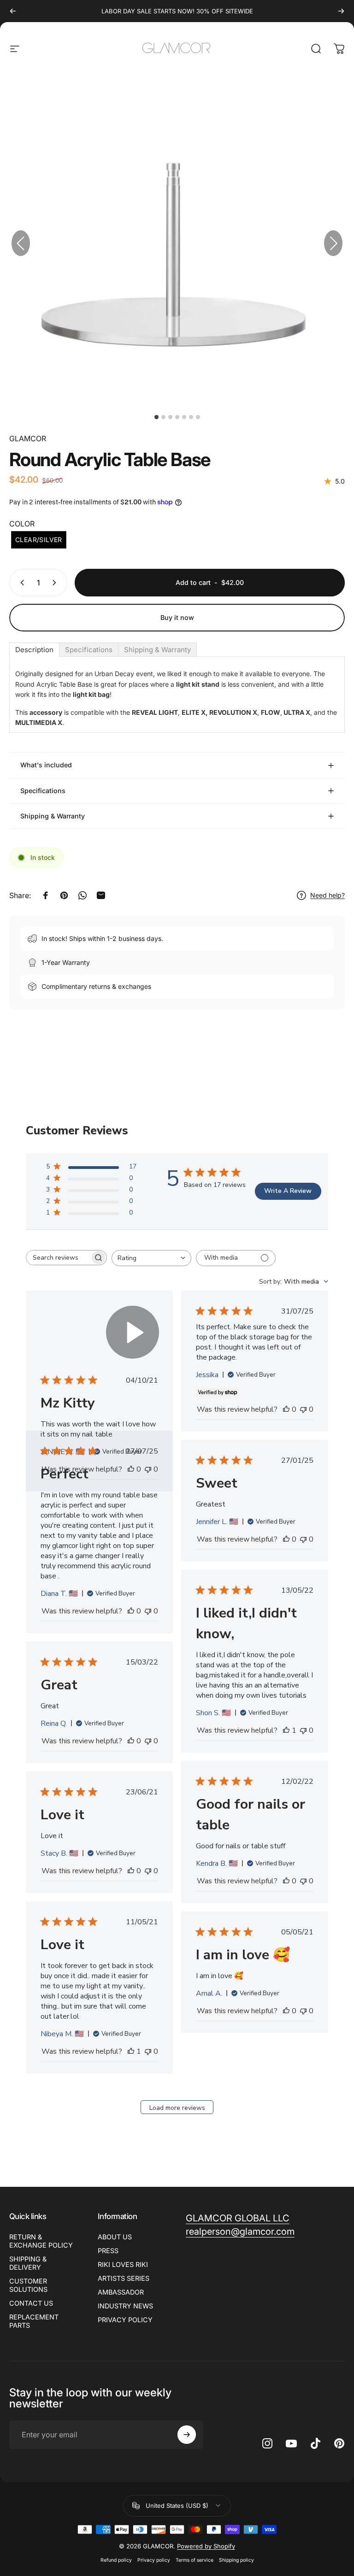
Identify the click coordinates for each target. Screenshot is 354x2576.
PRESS (108, 2251)
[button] (333, 243)
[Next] (341, 11)
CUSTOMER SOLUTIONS (28, 2285)
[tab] (34, 650)
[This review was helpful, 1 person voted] (286, 1730)
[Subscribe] (187, 2435)
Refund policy (116, 2560)
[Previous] (13, 11)
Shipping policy (236, 2560)
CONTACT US (31, 2303)
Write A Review (288, 1191)
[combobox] (151, 1258)
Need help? (327, 895)
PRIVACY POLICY (125, 2320)
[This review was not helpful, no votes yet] (303, 1409)
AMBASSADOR (121, 2292)
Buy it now (177, 617)
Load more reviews (177, 2108)
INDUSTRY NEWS (125, 2306)
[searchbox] (58, 1258)
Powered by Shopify (206, 2546)
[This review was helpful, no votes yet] (286, 1409)
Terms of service (195, 2560)
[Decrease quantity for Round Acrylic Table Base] (20, 583)
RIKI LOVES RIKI (123, 2264)
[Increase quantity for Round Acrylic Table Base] (56, 583)
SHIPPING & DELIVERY (28, 2263)
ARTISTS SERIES (124, 2278)
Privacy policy (154, 2560)
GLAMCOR (28, 438)
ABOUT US (115, 2237)
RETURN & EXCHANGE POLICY (41, 2241)
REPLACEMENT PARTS (34, 2321)
